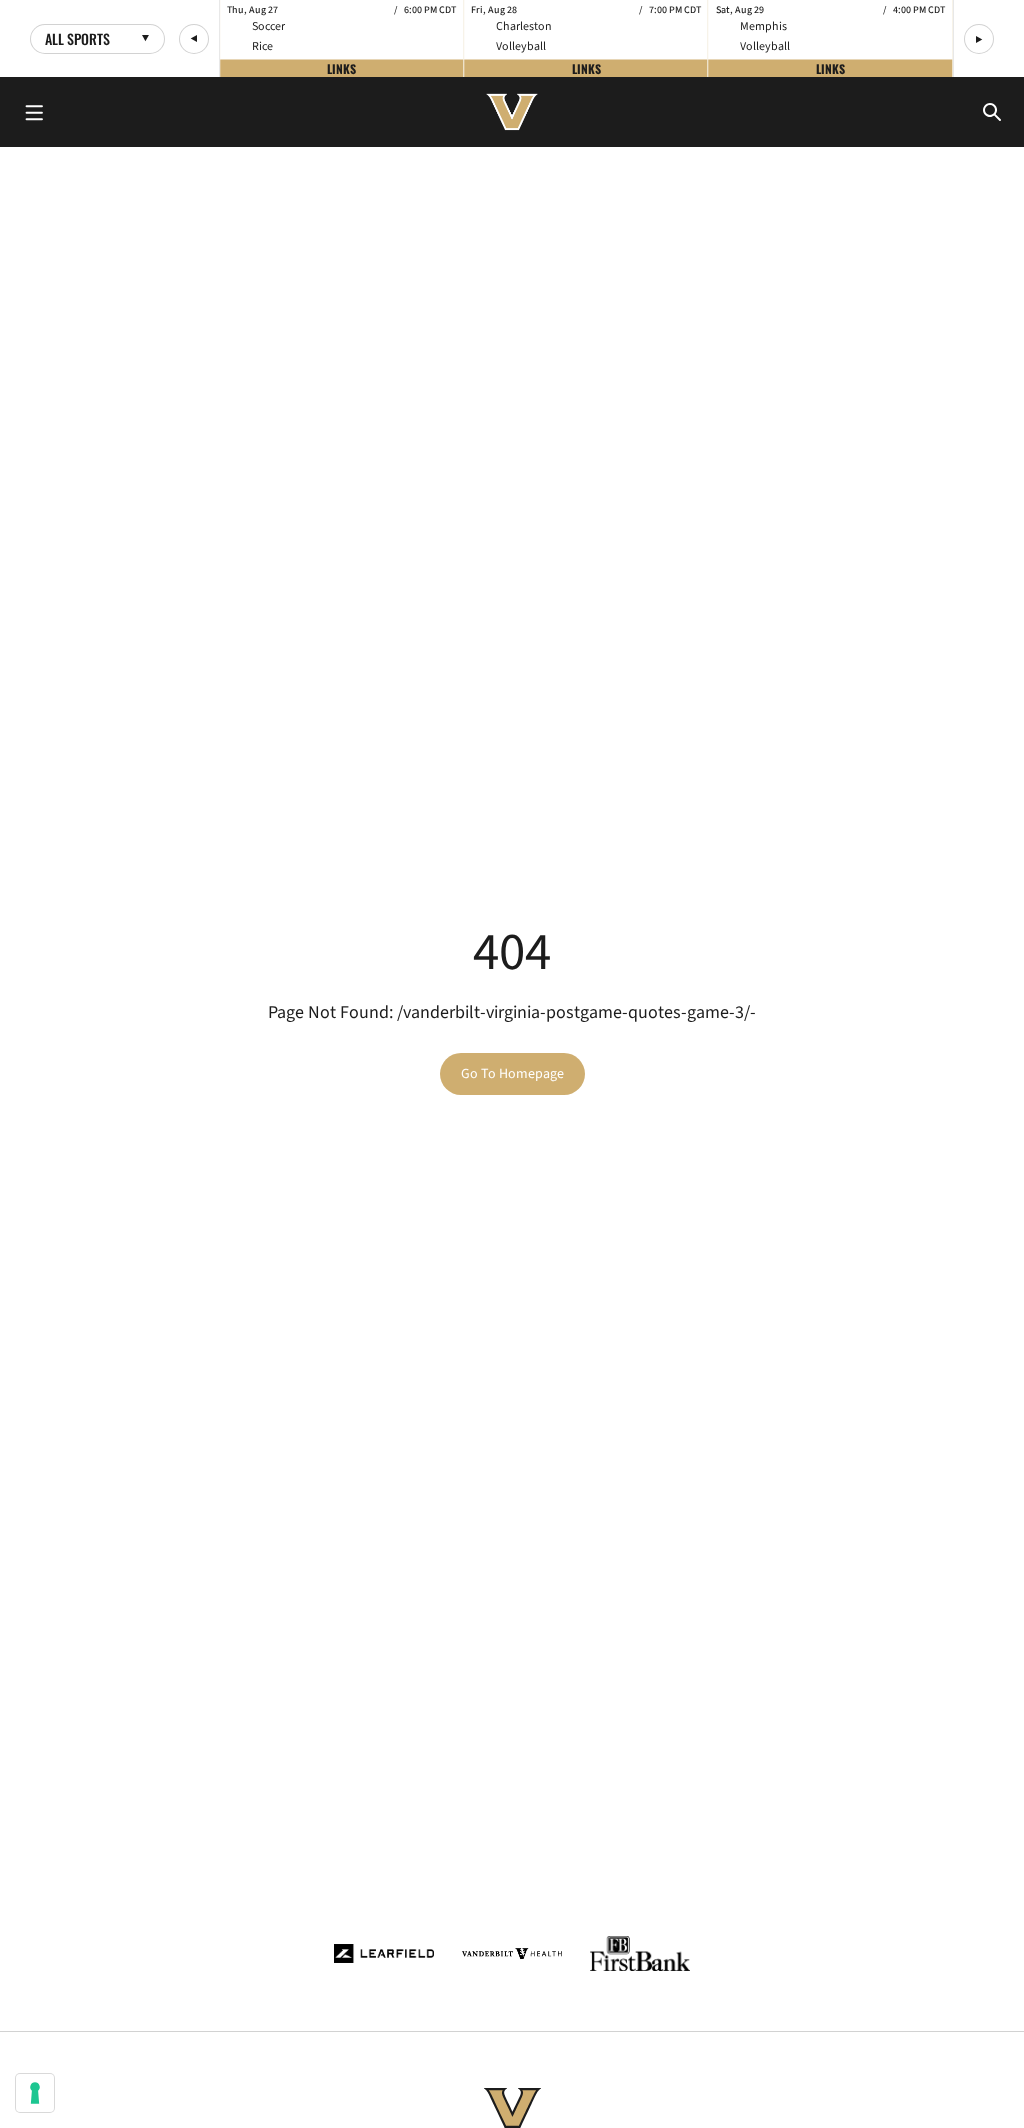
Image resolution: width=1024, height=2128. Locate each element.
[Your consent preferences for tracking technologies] (35, 2093)
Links (341, 67)
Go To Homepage (512, 1074)
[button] (194, 39)
